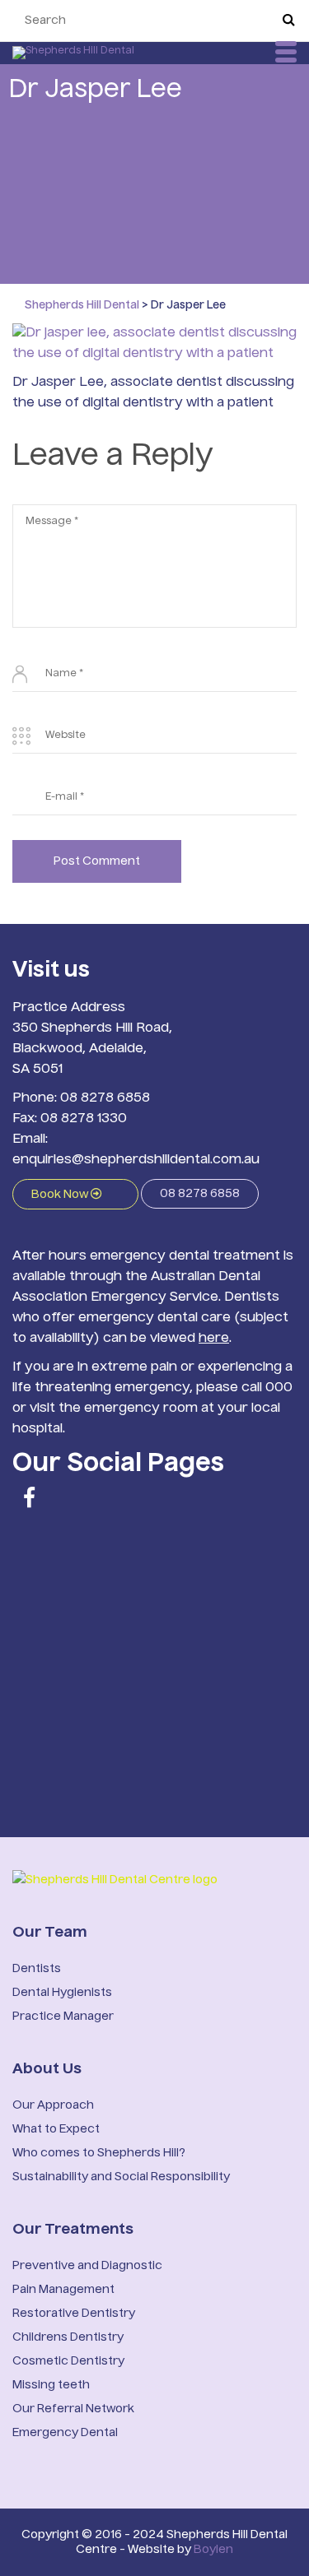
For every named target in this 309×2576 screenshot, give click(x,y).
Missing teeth (51, 2385)
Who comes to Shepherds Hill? (99, 2153)
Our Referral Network (73, 2409)
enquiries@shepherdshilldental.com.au (136, 1160)
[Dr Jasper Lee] (154, 345)
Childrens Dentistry (68, 2337)
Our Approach (53, 2105)
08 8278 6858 (105, 1098)
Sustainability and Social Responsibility (121, 2177)
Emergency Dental (65, 2433)
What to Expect (56, 2129)
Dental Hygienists (62, 1993)
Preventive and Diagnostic (87, 2266)
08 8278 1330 (84, 1119)
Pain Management (63, 2290)
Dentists (37, 1969)
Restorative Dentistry (74, 2314)
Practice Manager (63, 2017)
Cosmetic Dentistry (68, 2361)
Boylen (213, 2550)
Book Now (61, 1195)
